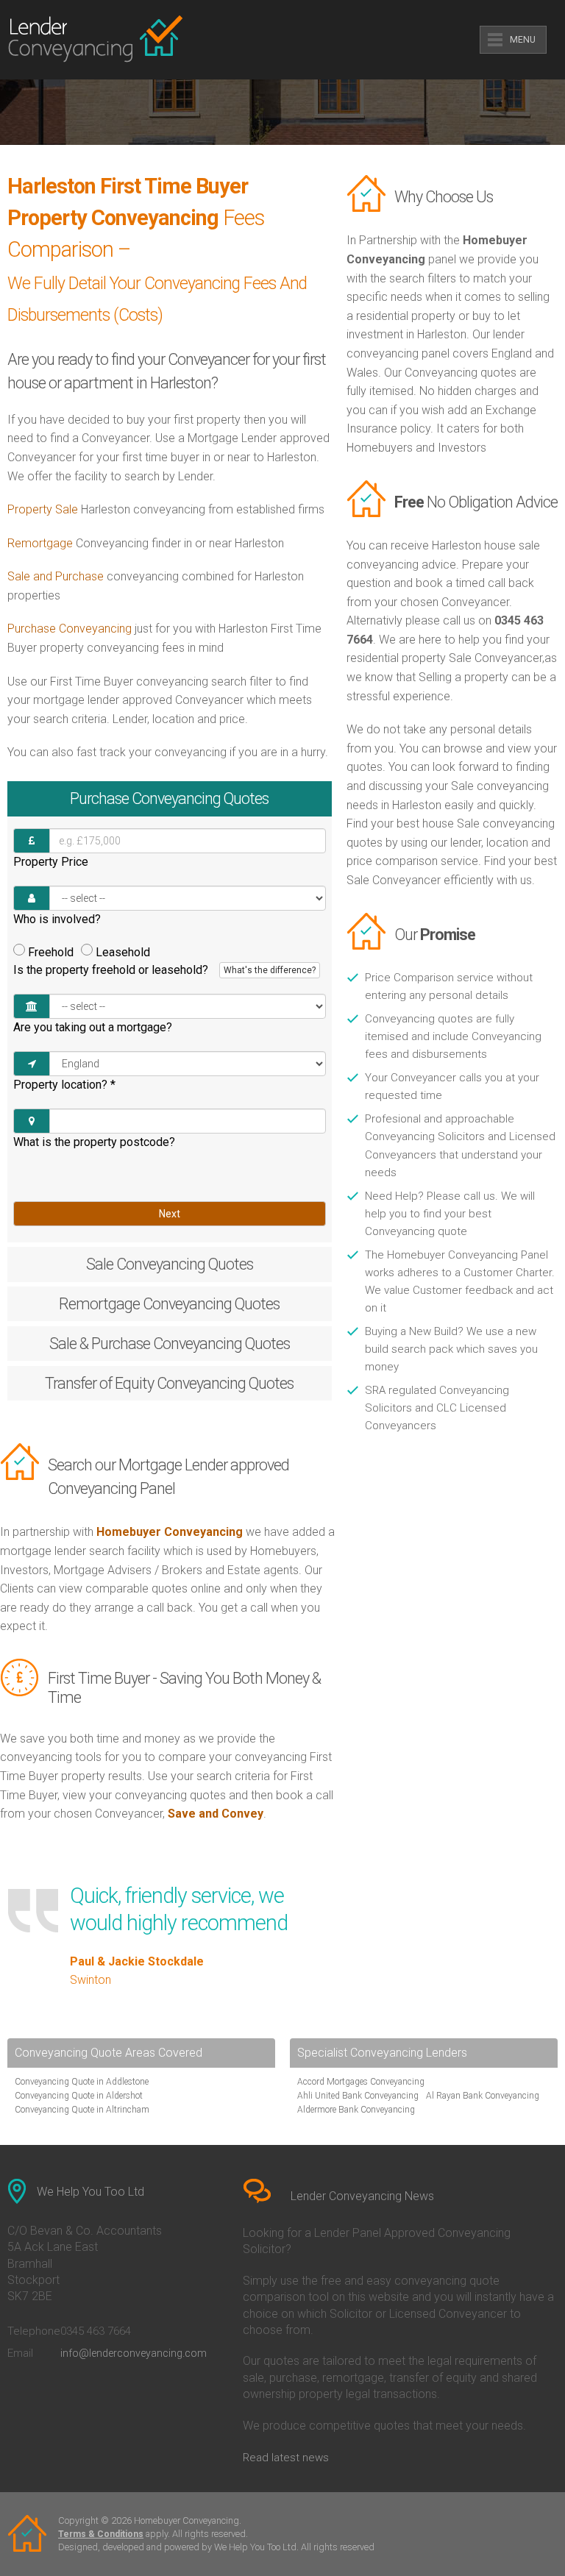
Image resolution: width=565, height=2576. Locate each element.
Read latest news (286, 2458)
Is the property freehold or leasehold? (164, 970)
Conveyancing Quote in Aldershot (79, 2096)
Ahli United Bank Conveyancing (358, 2096)
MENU (523, 40)
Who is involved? (57, 919)
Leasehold (123, 952)
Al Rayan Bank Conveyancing (483, 2096)
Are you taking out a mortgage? (93, 1027)
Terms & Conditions (101, 2534)
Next (170, 1214)
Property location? (64, 1085)
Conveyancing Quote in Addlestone (82, 2082)
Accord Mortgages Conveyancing (361, 2082)
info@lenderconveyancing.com (134, 2353)
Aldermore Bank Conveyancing (356, 2110)
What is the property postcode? (94, 1142)
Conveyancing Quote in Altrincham (82, 2110)
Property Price (51, 862)
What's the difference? (270, 970)
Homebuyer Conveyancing (170, 1532)
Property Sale (43, 509)
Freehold (51, 952)
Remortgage (40, 543)
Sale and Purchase (56, 576)
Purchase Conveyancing (70, 629)
